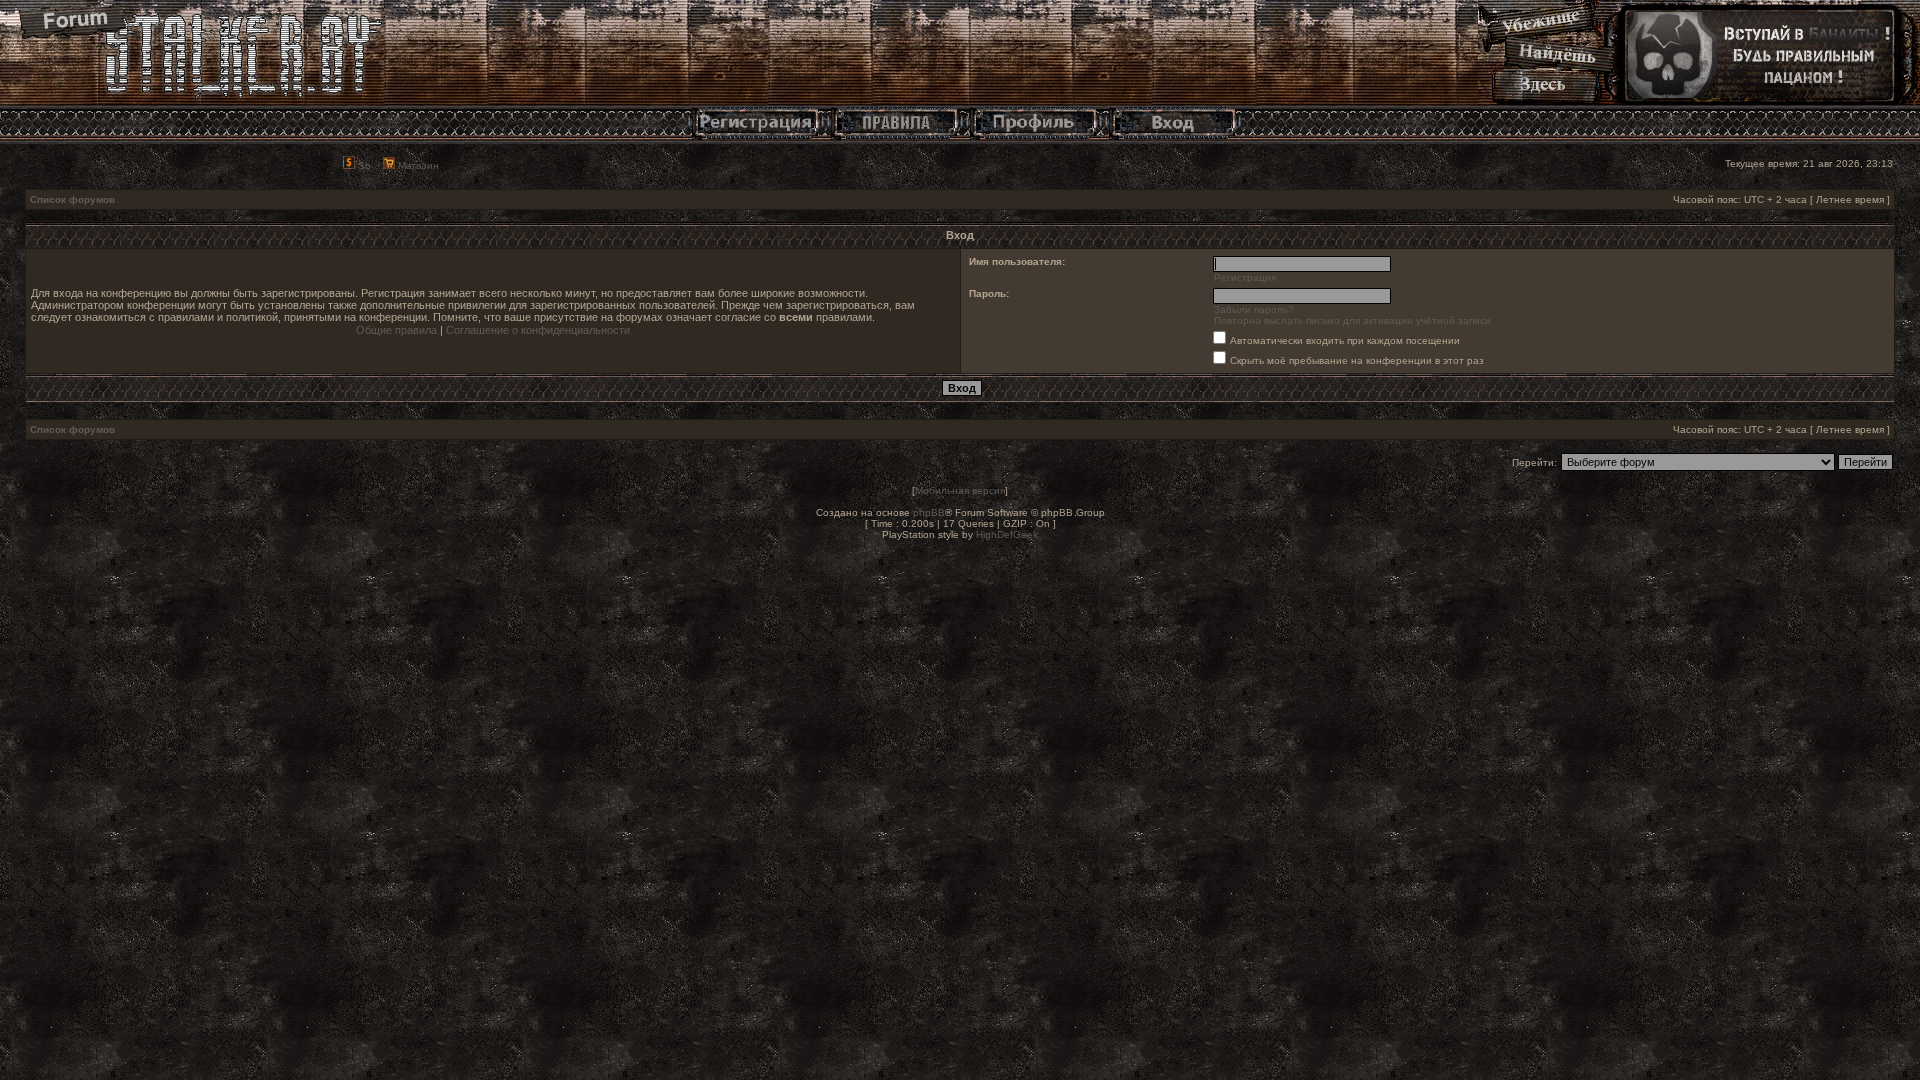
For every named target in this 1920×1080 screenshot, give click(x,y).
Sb (363, 165)
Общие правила (396, 330)
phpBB (929, 512)
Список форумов (72, 199)
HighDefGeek (1007, 534)
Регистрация (1245, 277)
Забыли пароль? (1254, 309)
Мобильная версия (960, 490)
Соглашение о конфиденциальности (538, 330)
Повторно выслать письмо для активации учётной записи (1352, 320)
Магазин (417, 165)
